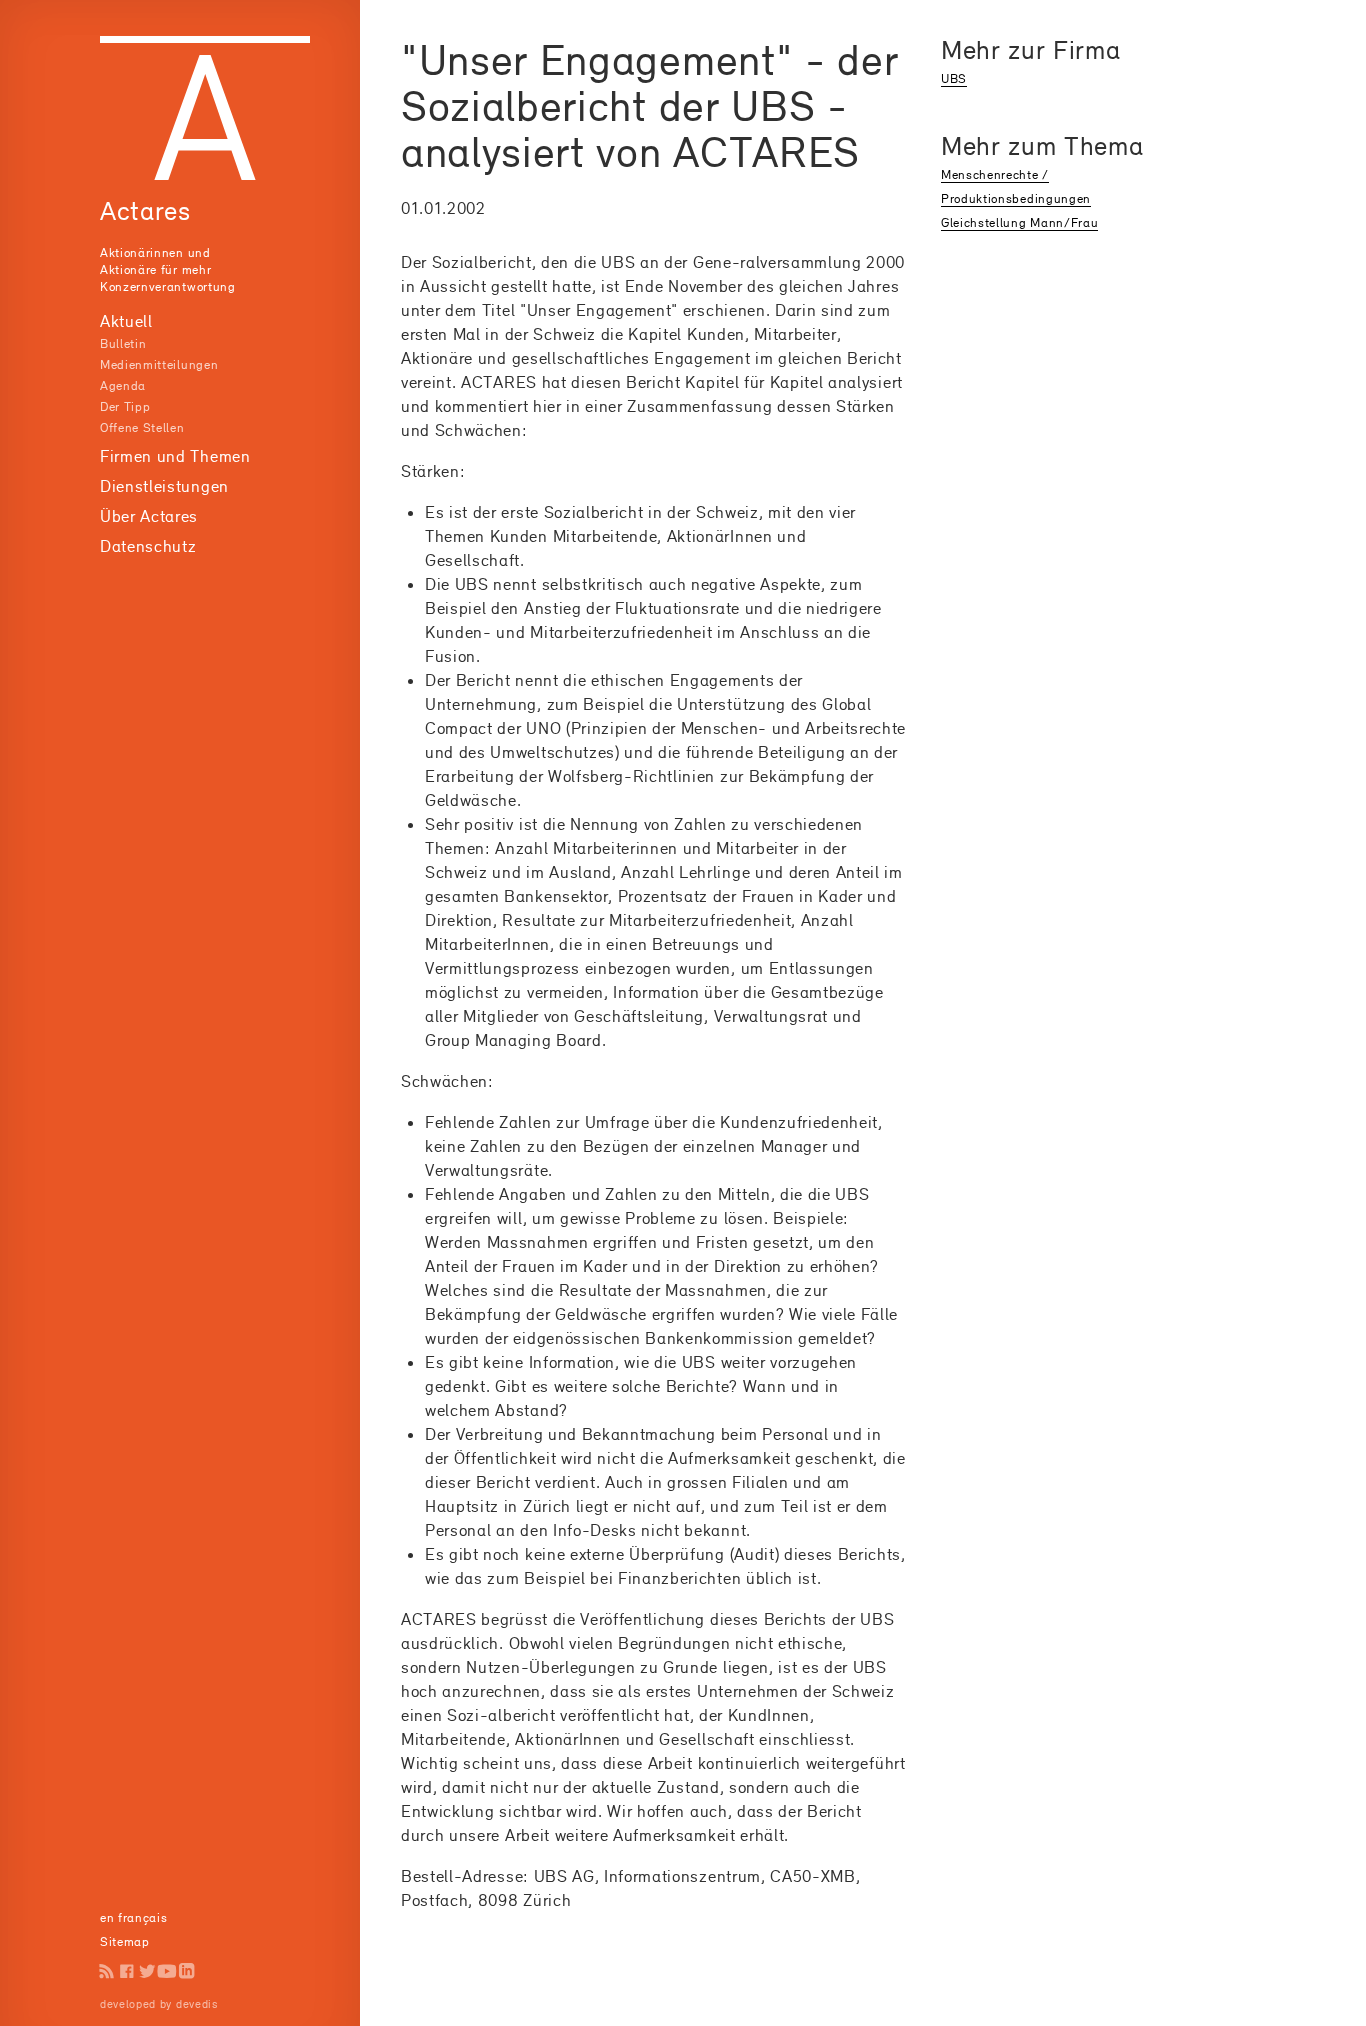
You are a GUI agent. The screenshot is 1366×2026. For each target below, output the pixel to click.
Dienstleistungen (164, 486)
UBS (954, 78)
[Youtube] (167, 1971)
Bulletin (123, 343)
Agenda (123, 385)
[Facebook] (127, 1971)
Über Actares (149, 516)
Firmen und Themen (175, 456)
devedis (197, 2004)
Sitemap (125, 1941)
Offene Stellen (142, 427)
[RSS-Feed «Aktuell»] (107, 1971)
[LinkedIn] (187, 1971)
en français (133, 1917)
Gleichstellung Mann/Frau (1019, 222)
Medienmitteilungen (159, 364)
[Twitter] (147, 1971)
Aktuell (126, 321)
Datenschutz (148, 546)
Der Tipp (125, 406)
